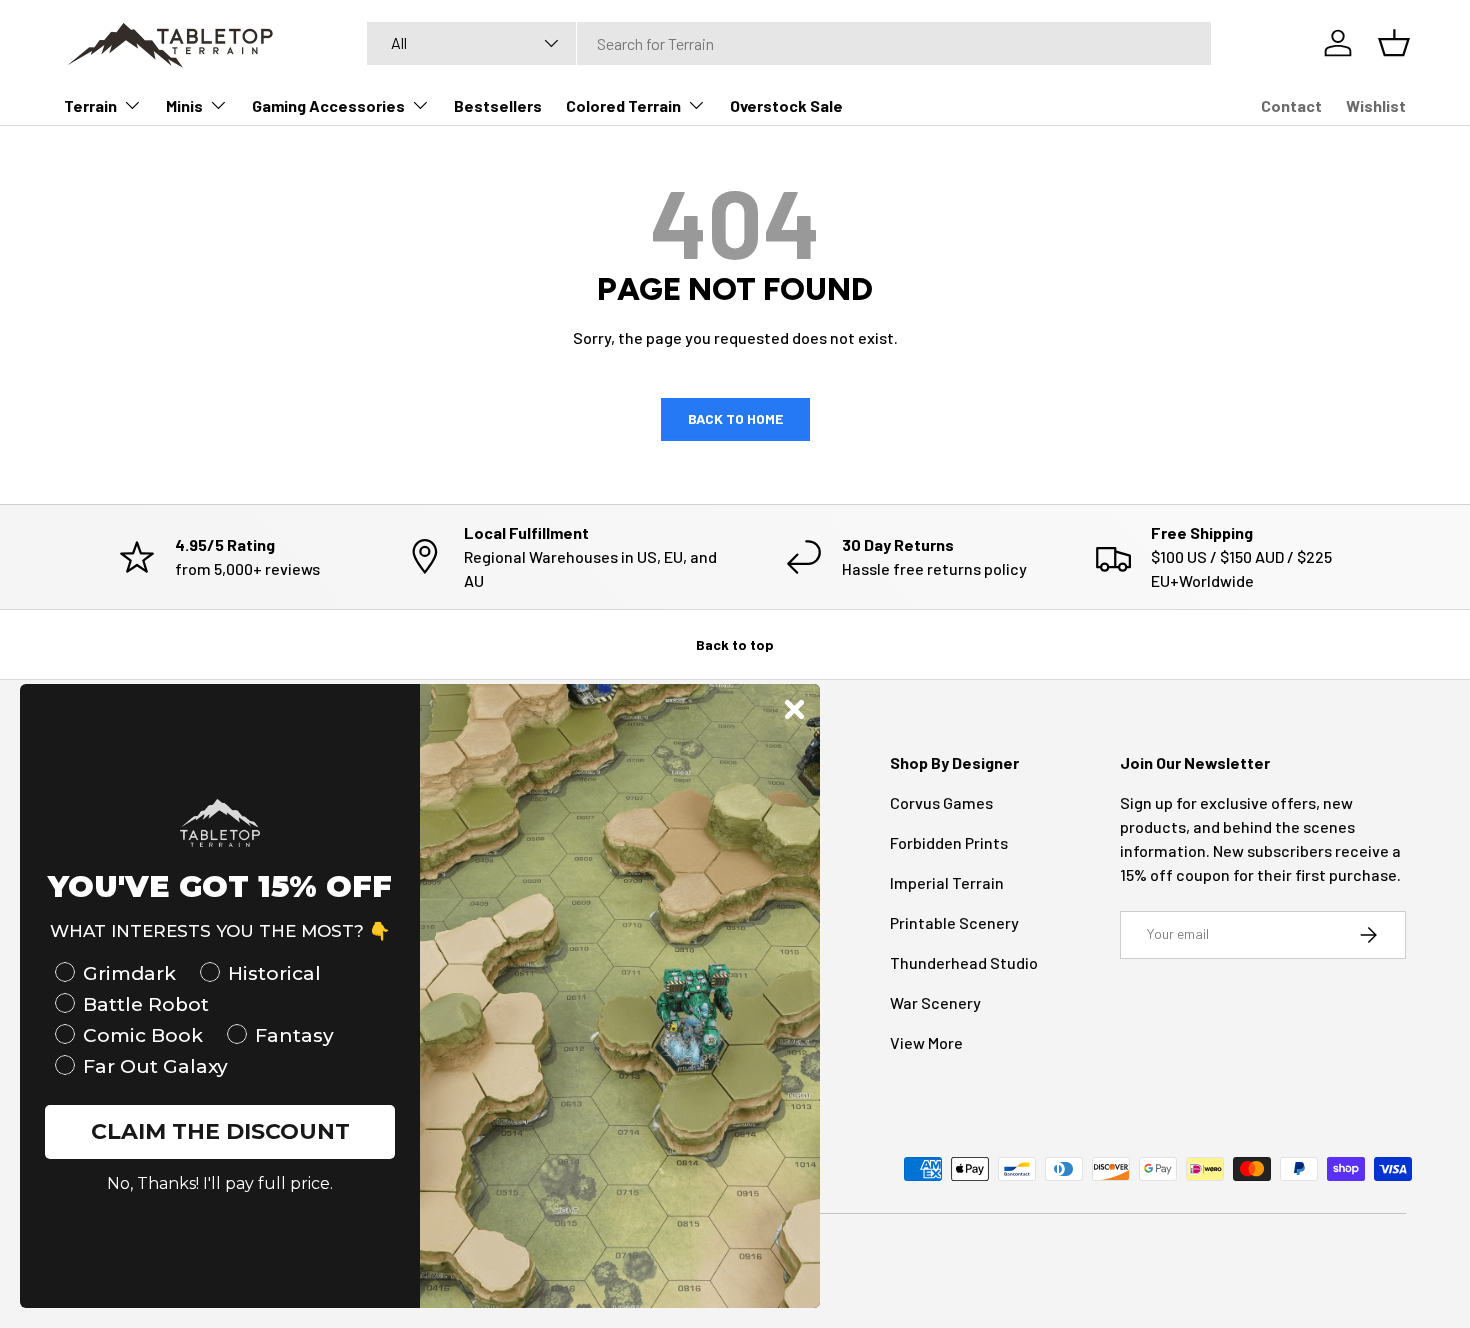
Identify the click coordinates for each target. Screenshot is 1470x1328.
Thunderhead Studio (964, 962)
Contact (1291, 105)
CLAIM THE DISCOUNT (220, 1131)
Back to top (735, 644)
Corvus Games (941, 802)
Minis (184, 105)
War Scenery (935, 1002)
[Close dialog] (794, 709)
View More (926, 1042)
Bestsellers (498, 105)
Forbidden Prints (949, 842)
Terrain (90, 105)
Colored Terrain (623, 105)
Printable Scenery (954, 922)
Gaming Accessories (328, 105)
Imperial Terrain (947, 882)
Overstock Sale (786, 105)
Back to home (735, 418)
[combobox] (788, 43)
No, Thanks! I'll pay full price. (220, 1183)
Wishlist (1376, 105)
